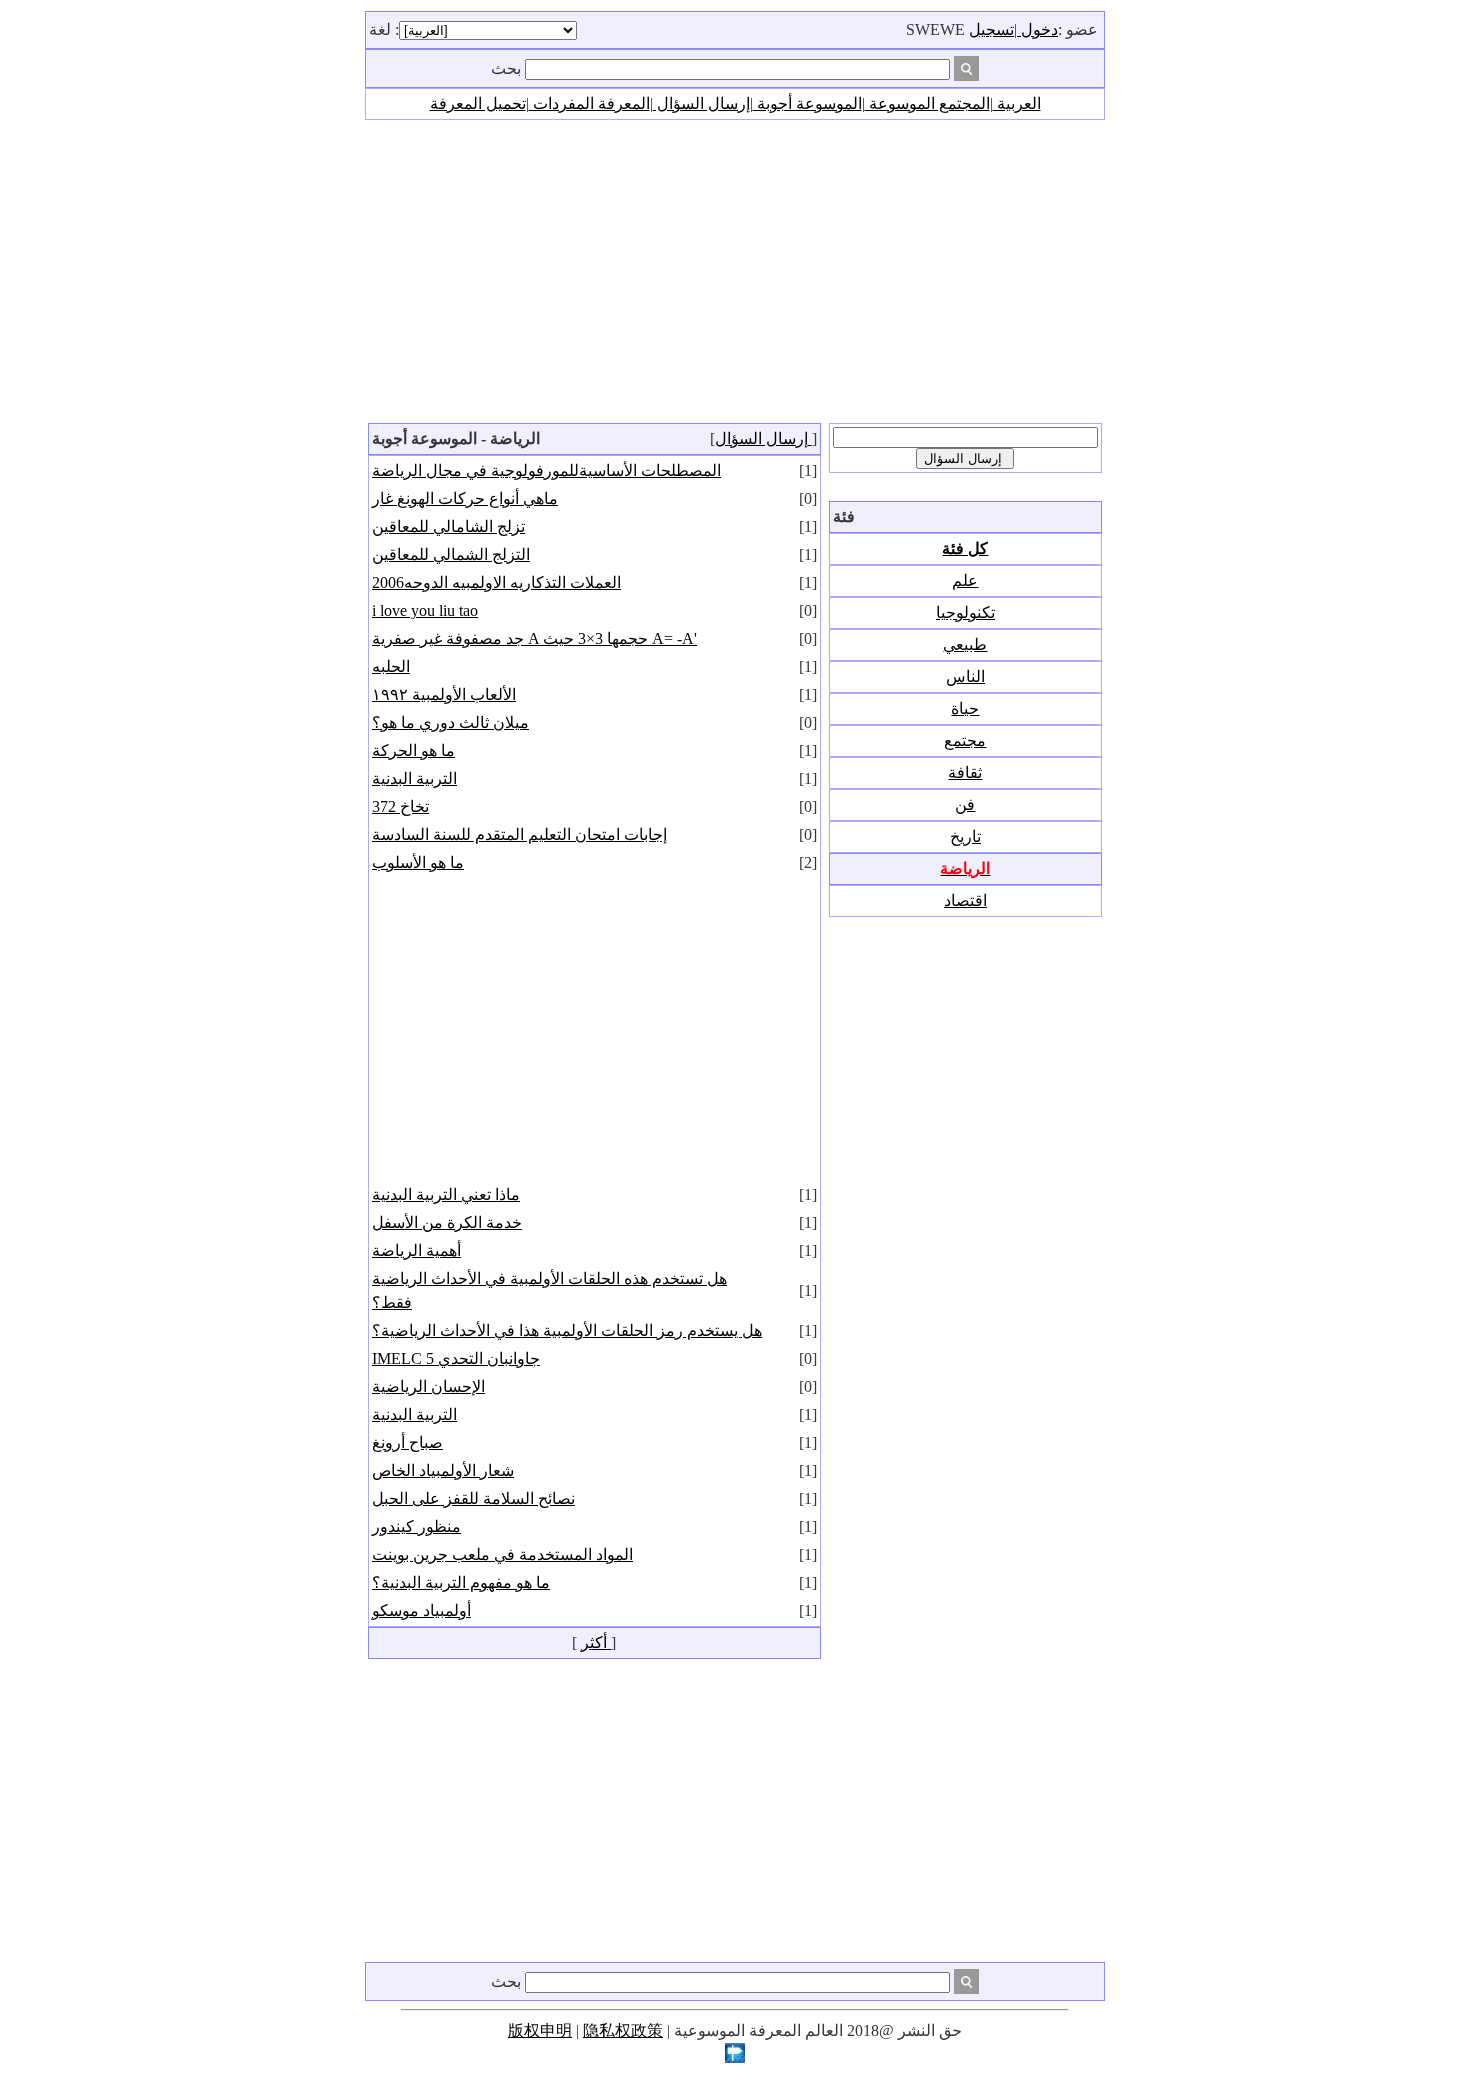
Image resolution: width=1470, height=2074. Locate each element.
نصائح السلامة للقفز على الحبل (473, 1498)
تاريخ (965, 836)
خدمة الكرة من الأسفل (447, 1222)
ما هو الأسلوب (418, 862)
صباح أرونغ (407, 1442)
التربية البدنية (414, 778)
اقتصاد (965, 900)
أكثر (596, 1642)
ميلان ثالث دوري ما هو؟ (450, 722)
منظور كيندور (416, 1526)
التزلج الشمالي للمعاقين (451, 554)
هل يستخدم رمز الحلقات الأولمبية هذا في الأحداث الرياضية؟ (567, 1330)
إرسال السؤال (701, 103)
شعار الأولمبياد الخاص (443, 1470)
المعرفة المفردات (589, 103)
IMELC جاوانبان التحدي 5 (456, 1358)
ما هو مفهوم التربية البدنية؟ (461, 1582)
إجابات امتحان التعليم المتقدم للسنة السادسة (519, 834)
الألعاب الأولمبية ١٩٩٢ (444, 694)
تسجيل (991, 29)
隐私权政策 (623, 2030)
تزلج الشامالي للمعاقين (448, 526)
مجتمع (965, 740)
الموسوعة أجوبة (807, 103)
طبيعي (965, 644)
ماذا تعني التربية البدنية (446, 1194)
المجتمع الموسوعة (927, 103)
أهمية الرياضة (416, 1250)
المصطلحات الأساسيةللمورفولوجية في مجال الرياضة (546, 470)
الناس (965, 676)
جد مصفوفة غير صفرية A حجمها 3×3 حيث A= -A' (534, 638)
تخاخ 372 (400, 806)
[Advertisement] (735, 270)
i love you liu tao (425, 610)
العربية (1017, 103)
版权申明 (540, 2030)
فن (965, 804)
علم (965, 580)
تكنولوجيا (965, 612)
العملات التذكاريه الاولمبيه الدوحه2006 (496, 582)
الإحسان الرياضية (428, 1386)
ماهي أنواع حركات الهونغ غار (465, 498)
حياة (965, 708)
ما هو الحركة (413, 750)
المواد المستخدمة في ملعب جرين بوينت (502, 1554)
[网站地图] (735, 2057)
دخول (1037, 29)
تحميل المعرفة (478, 103)
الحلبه (391, 666)
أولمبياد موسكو (421, 1610)
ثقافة (965, 772)
